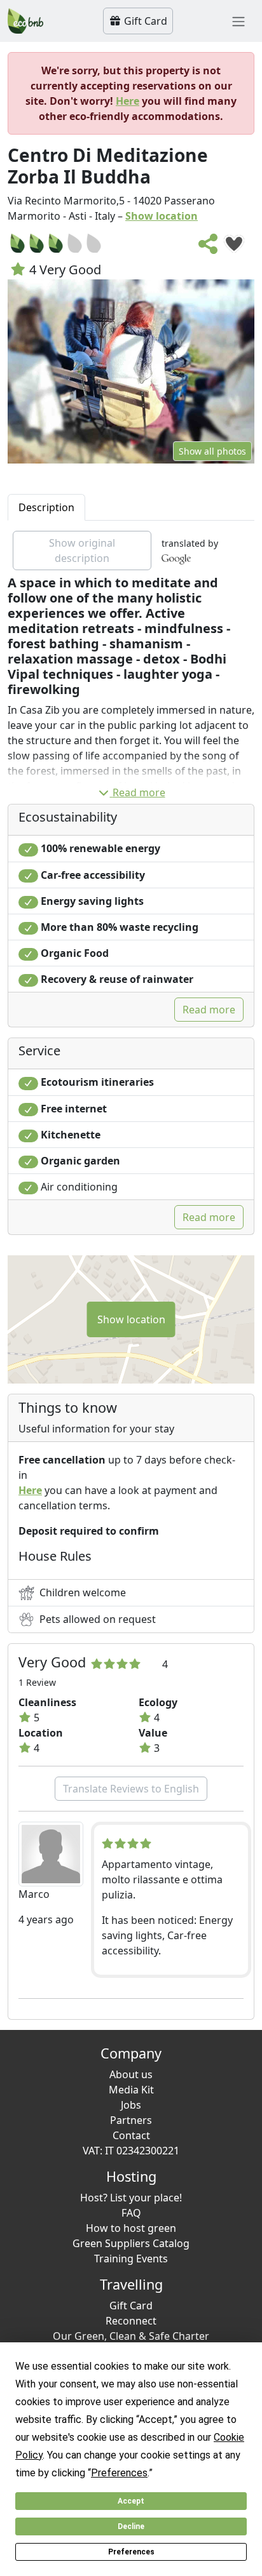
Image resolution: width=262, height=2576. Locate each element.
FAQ (131, 2213)
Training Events (131, 2259)
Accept (131, 2501)
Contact (131, 2135)
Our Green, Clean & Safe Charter (131, 2336)
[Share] (209, 248)
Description (46, 507)
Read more (139, 792)
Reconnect (131, 2321)
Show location (162, 216)
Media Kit (131, 2090)
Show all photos (212, 451)
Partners (131, 2120)
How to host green (131, 2228)
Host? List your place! (131, 2198)
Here (128, 101)
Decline (131, 2526)
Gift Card (144, 21)
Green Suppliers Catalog (131, 2243)
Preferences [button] (119, 2473)
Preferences (131, 2552)
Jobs (131, 2105)
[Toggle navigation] (238, 21)
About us (131, 2074)
